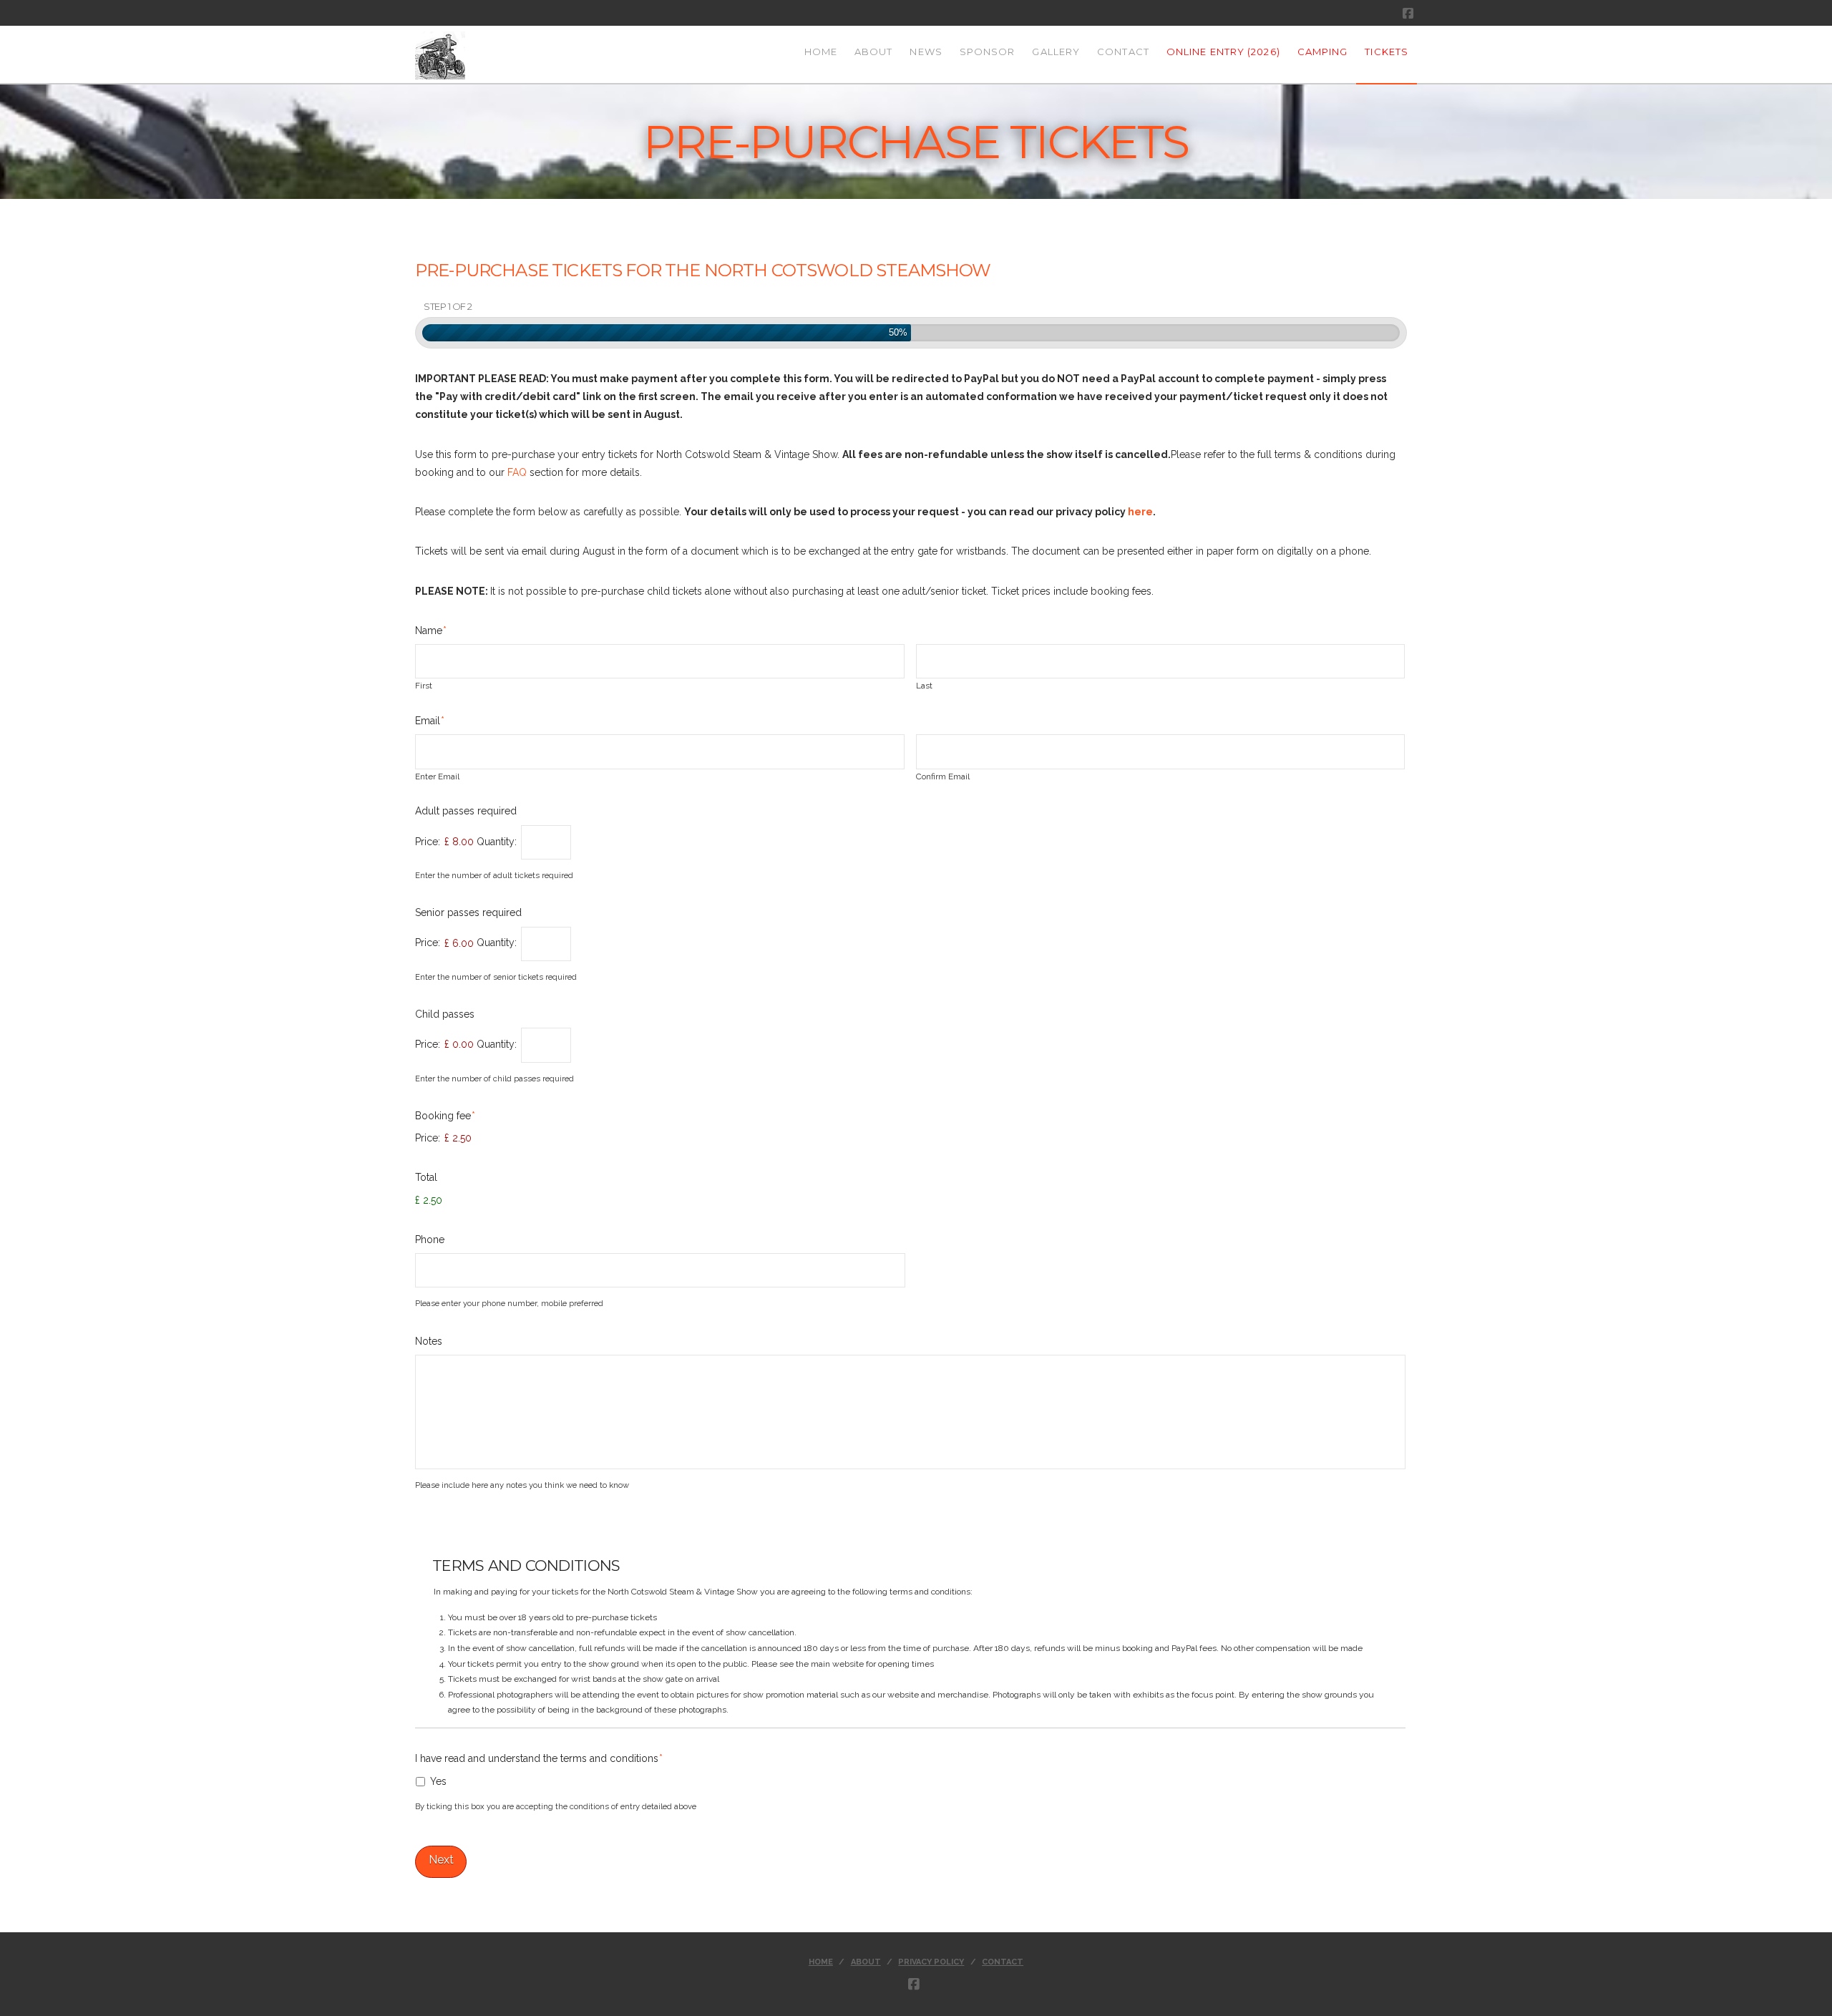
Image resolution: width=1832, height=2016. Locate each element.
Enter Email (437, 777)
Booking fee (445, 1116)
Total (426, 1177)
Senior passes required (468, 912)
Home (821, 1962)
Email (430, 721)
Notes (429, 1341)
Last (924, 686)
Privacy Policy (931, 1962)
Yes (438, 1781)
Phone (430, 1240)
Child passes (445, 1014)
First (424, 686)
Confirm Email (943, 777)
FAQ (517, 472)
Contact (1003, 1962)
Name (431, 630)
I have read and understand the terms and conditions (539, 1758)
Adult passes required (466, 811)
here (1140, 512)
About (866, 1962)
